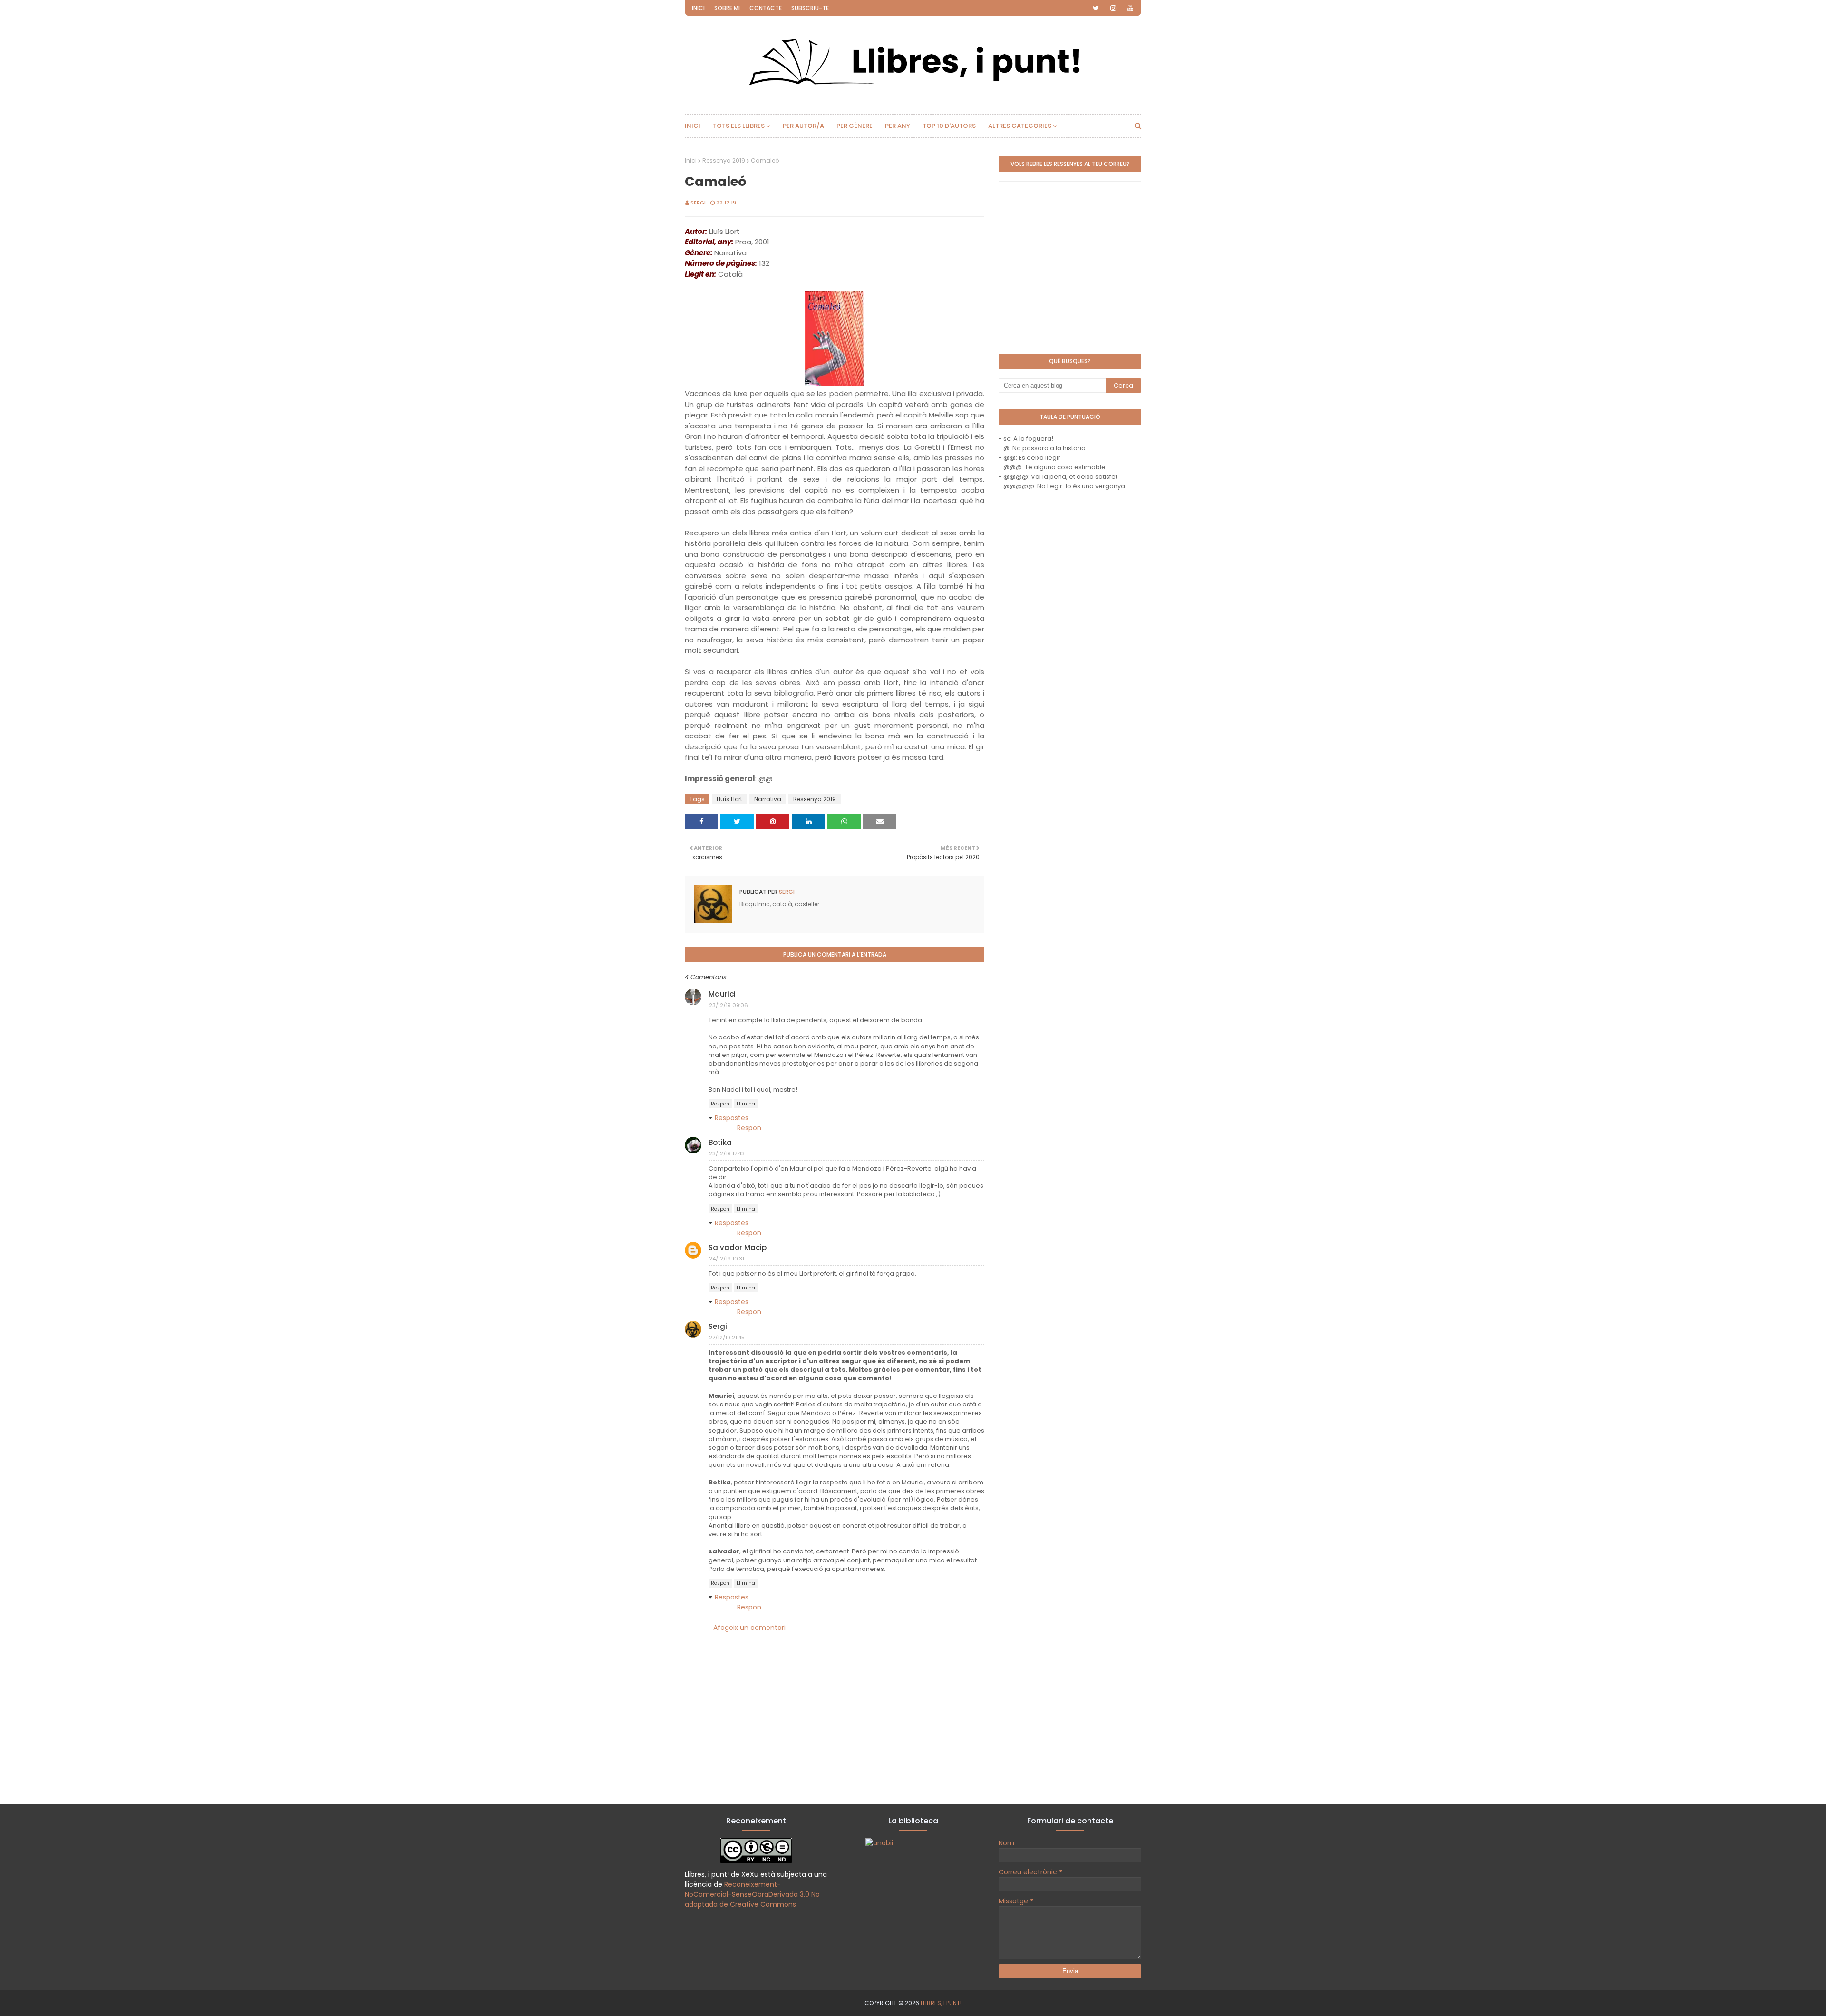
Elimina (746, 1104)
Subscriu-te (810, 8)
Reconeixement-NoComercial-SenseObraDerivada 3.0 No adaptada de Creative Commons (752, 1894)
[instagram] (1113, 8)
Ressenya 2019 (724, 160)
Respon (720, 1104)
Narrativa (768, 799)
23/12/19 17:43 (727, 1153)
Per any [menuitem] (898, 126)
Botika (720, 1142)
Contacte (766, 8)
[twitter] (1096, 8)
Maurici (722, 994)
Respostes (732, 1118)
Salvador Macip (738, 1247)
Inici (698, 8)
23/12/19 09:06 (728, 1005)
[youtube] (1130, 8)
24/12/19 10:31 (727, 1259)
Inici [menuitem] (693, 126)
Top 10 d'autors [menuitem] (949, 126)
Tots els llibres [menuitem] (739, 126)
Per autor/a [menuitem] (803, 126)
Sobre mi (727, 8)
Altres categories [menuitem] (1020, 126)
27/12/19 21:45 (727, 1338)
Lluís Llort (729, 799)
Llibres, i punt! (941, 2003)
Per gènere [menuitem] (855, 126)
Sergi (698, 203)
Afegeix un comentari (749, 1628)
